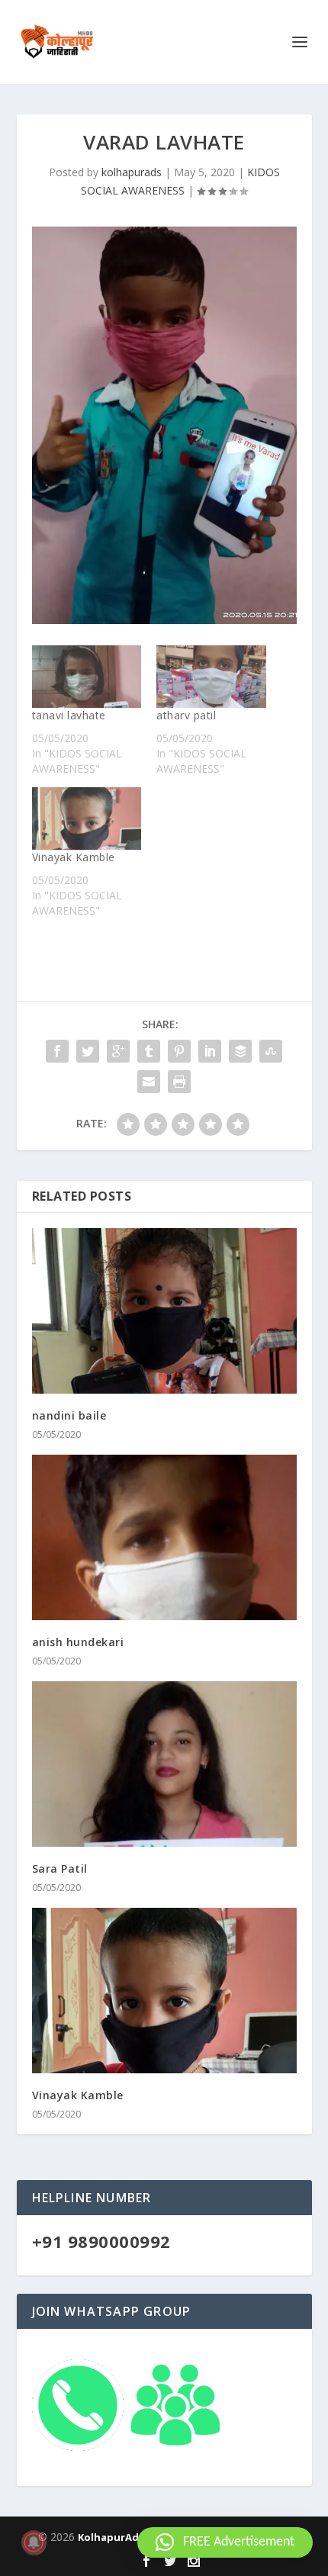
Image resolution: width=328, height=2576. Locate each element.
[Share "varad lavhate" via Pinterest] (179, 1051)
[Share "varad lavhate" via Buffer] (240, 1051)
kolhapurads (132, 172)
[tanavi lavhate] (87, 677)
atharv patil (186, 715)
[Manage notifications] (34, 2542)
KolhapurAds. (113, 2537)
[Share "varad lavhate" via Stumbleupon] (271, 1051)
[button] (225, 2542)
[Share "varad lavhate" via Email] (149, 1082)
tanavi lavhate (69, 715)
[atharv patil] (211, 677)
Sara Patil (60, 1868)
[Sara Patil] (164, 1764)
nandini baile (69, 1415)
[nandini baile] (164, 1311)
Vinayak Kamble (74, 857)
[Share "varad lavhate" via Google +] (118, 1051)
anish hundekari (78, 1642)
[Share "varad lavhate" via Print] (179, 1082)
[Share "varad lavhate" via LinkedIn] (210, 1051)
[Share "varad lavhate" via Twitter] (88, 1051)
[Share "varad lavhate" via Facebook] (57, 1051)
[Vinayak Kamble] (87, 818)
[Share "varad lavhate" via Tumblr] (149, 1051)
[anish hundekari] (164, 1537)
